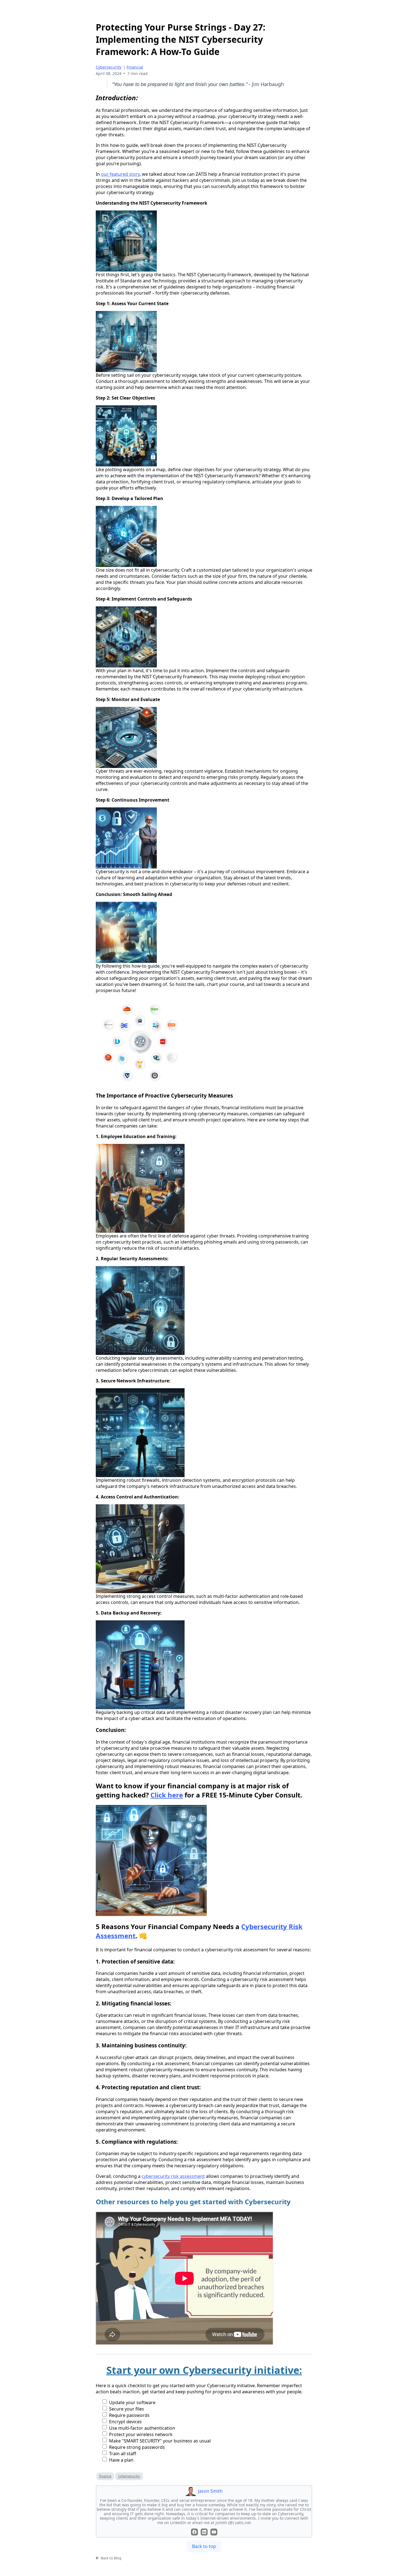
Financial (135, 67)
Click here (167, 1795)
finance (105, 2476)
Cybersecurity (109, 67)
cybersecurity (129, 2476)
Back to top (204, 2546)
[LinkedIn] (204, 2532)
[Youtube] (214, 2532)
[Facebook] (194, 2532)
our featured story (120, 174)
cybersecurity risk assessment (173, 2176)
